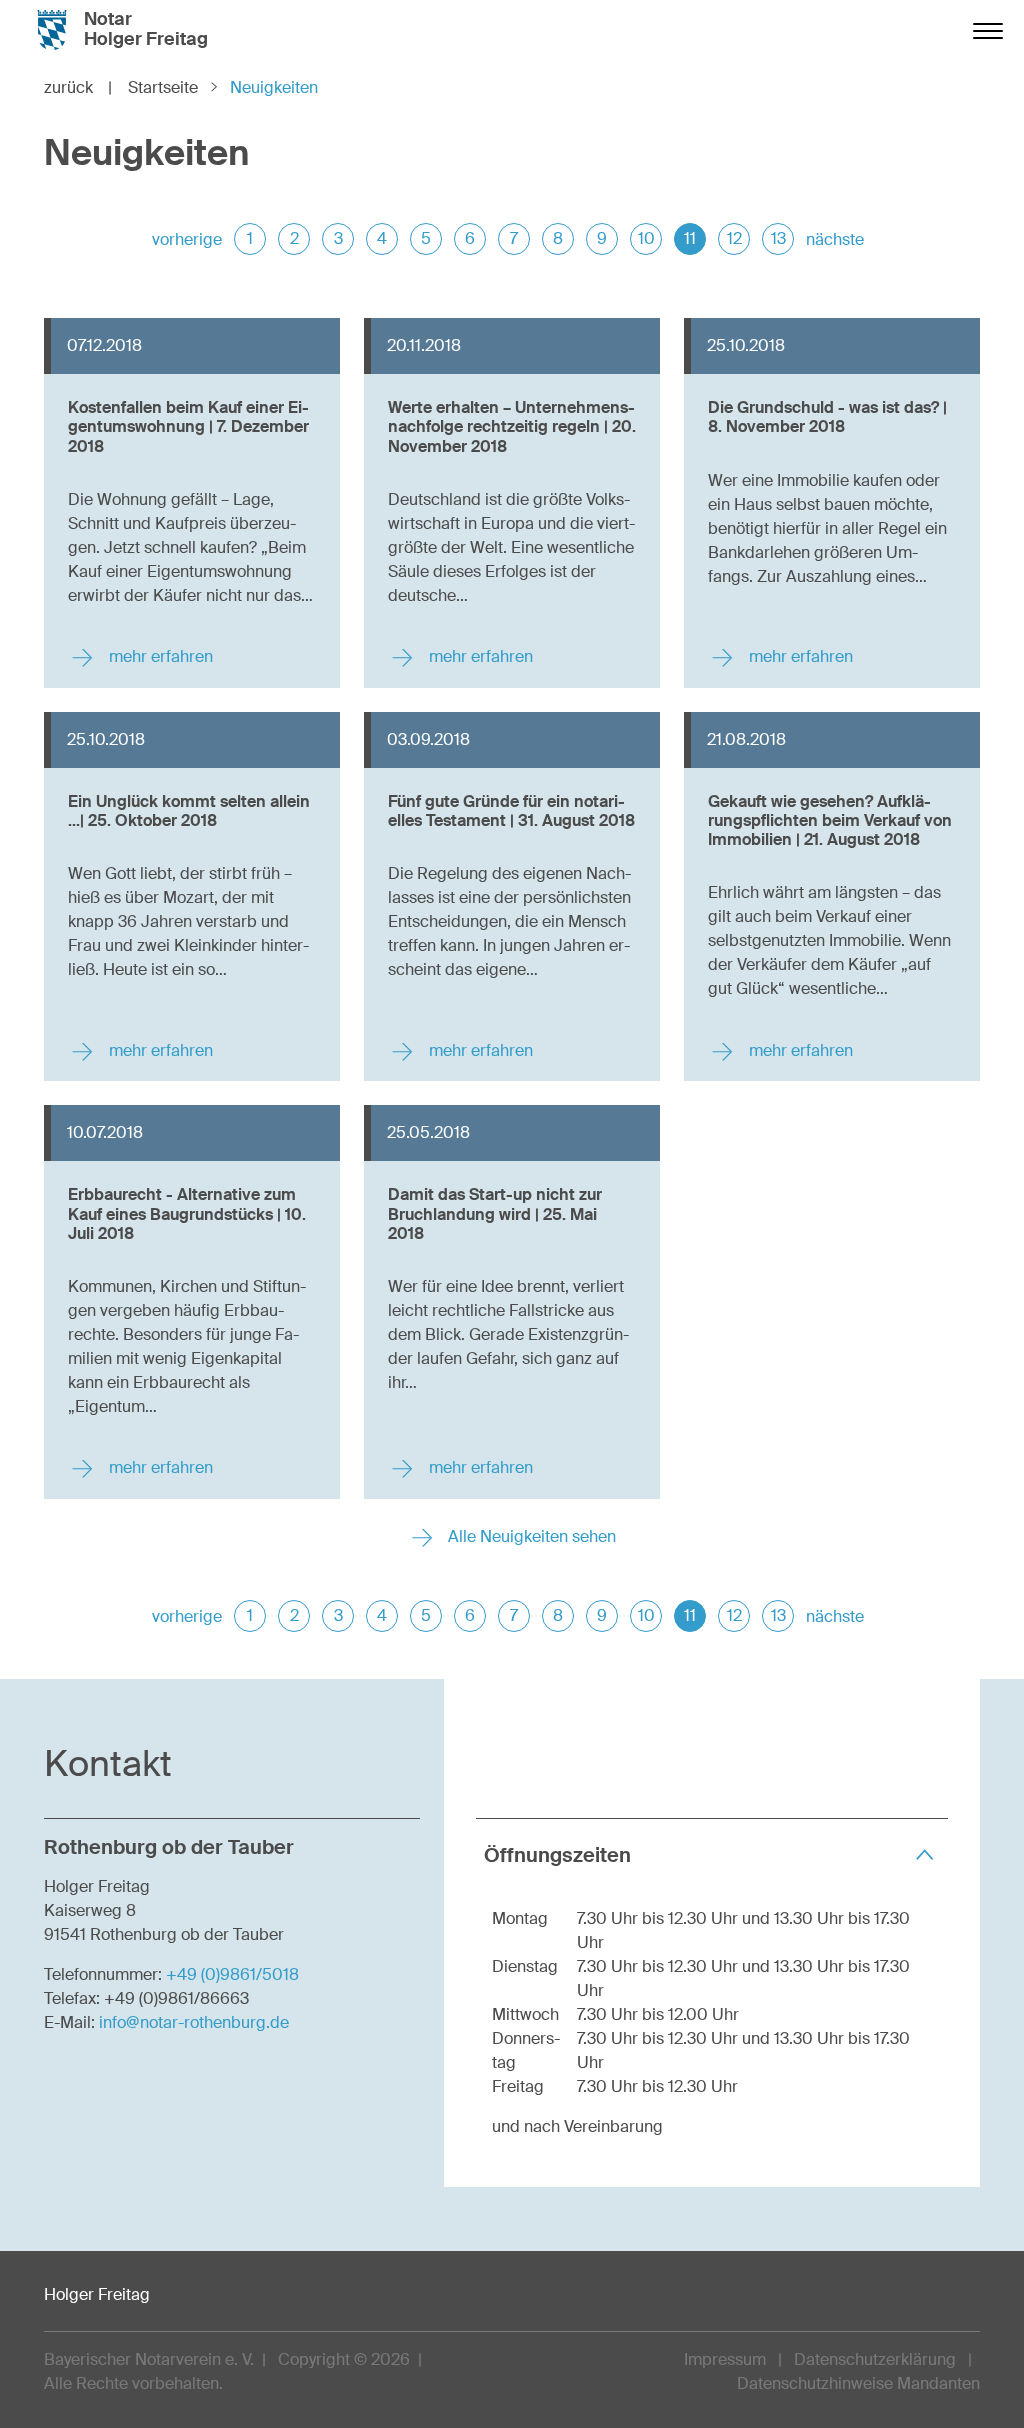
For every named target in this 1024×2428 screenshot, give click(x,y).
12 (734, 238)
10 (646, 238)
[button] (712, 1854)
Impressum (725, 2359)
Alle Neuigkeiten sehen (530, 1536)
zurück (78, 87)
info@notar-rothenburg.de (194, 2022)
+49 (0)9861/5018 (232, 1974)
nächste (835, 239)
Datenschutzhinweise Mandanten (858, 2383)
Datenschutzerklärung (875, 2359)
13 (778, 238)
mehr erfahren (159, 656)
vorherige (187, 239)
